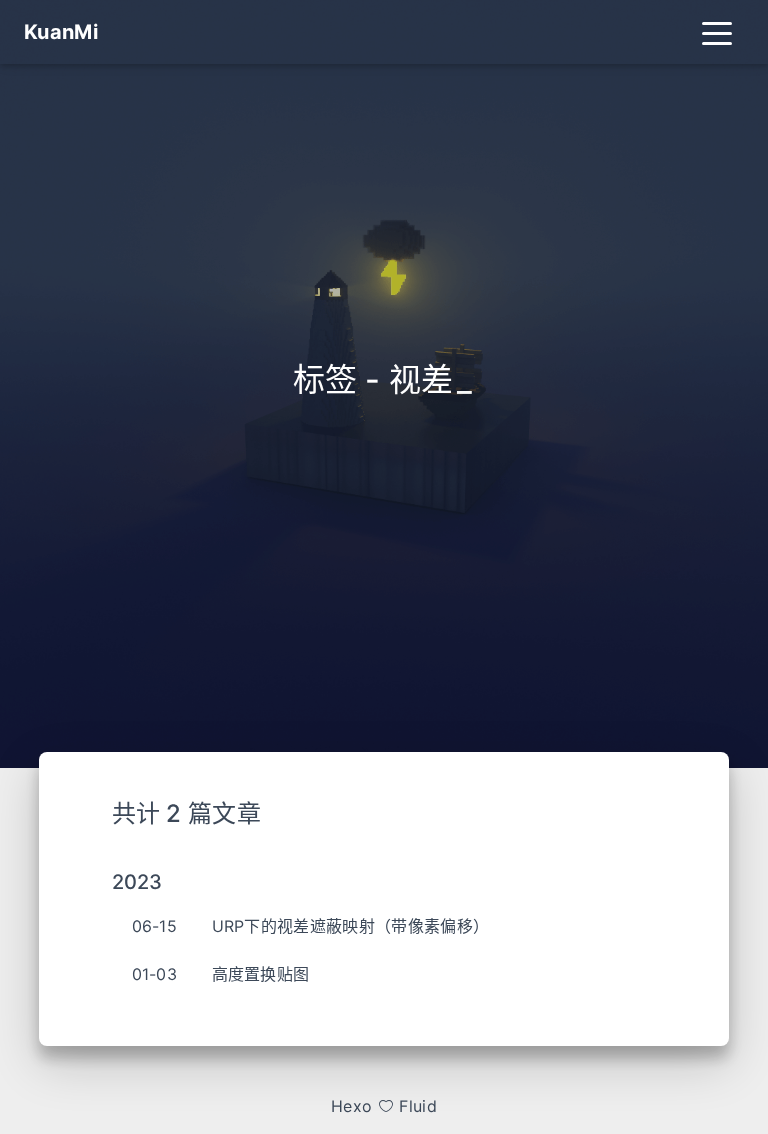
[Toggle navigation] (717, 32)
